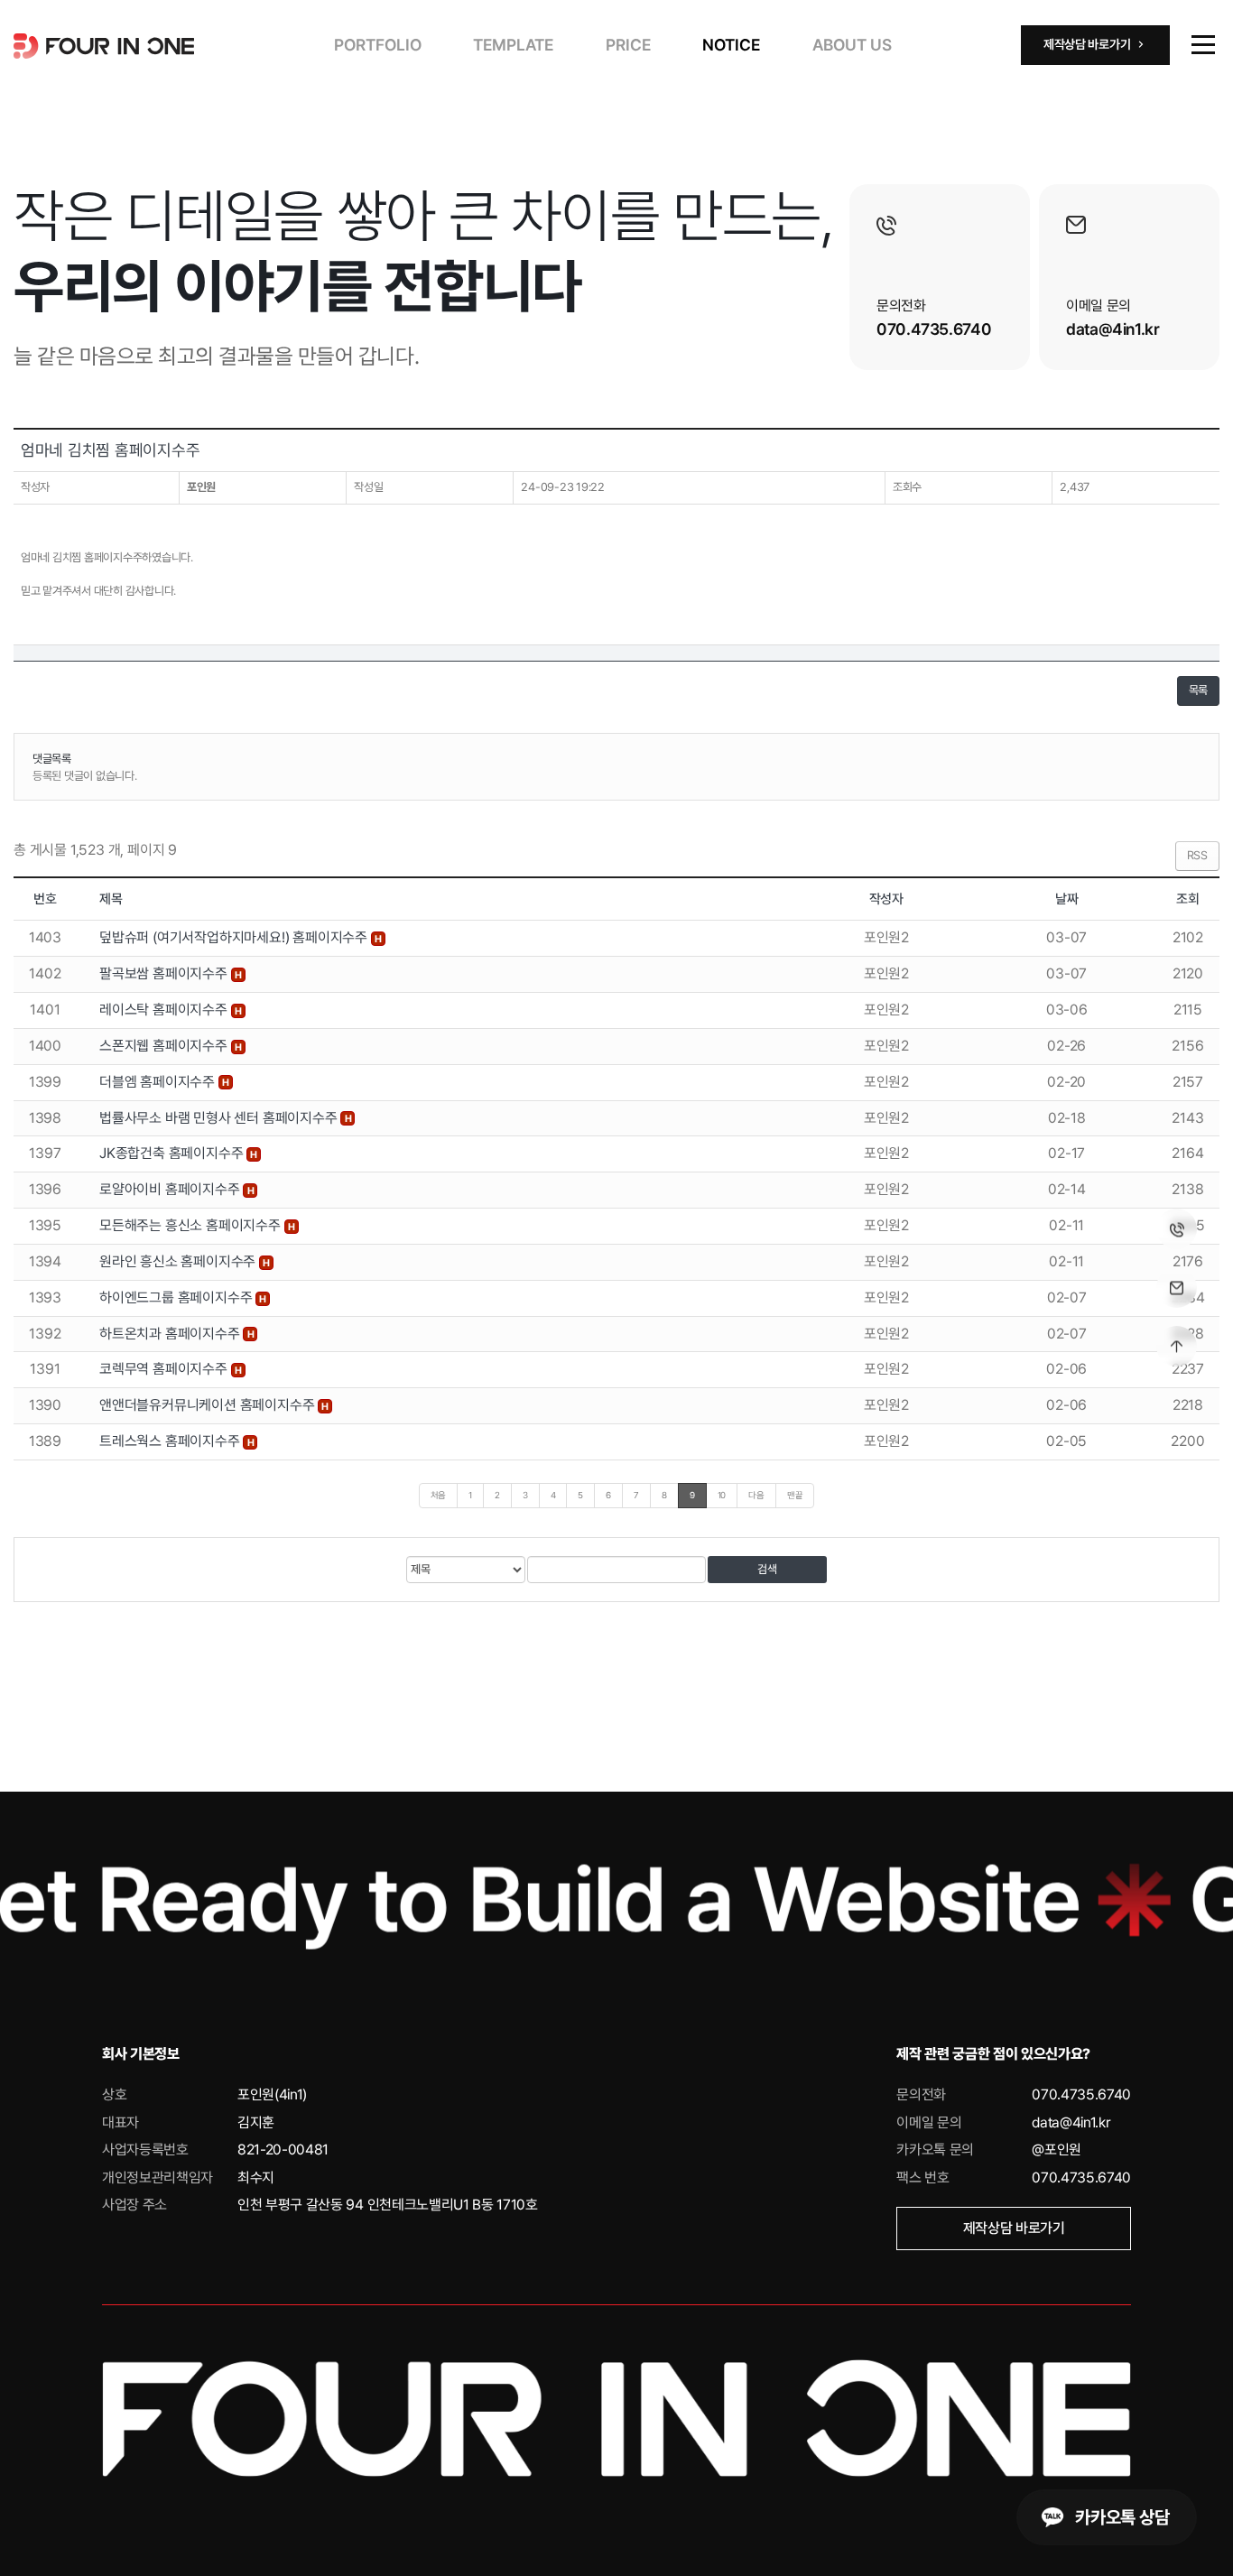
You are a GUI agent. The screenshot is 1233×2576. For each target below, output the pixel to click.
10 (722, 1495)
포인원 (201, 487)
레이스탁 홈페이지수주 (165, 1010)
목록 (1198, 690)
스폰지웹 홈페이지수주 (165, 1046)
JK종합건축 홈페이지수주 (173, 1153)
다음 (756, 1495)
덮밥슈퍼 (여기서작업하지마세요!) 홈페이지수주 (235, 937)
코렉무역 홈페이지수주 (165, 1369)
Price (628, 45)
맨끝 (795, 1495)
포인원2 (886, 937)
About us (852, 45)
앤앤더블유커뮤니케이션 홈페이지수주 (209, 1405)
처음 (439, 1495)
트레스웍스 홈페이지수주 (171, 1441)
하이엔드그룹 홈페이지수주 (177, 1297)
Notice (731, 45)
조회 (1188, 899)
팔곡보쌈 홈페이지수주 (165, 973)
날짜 (1067, 899)
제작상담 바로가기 (1014, 2228)
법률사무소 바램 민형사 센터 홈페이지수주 (220, 1118)
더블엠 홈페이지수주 (159, 1082)
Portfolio (378, 45)
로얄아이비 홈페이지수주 (171, 1189)
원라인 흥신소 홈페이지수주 (179, 1261)
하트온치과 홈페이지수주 (171, 1334)
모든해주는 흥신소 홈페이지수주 (192, 1225)
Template (513, 45)
